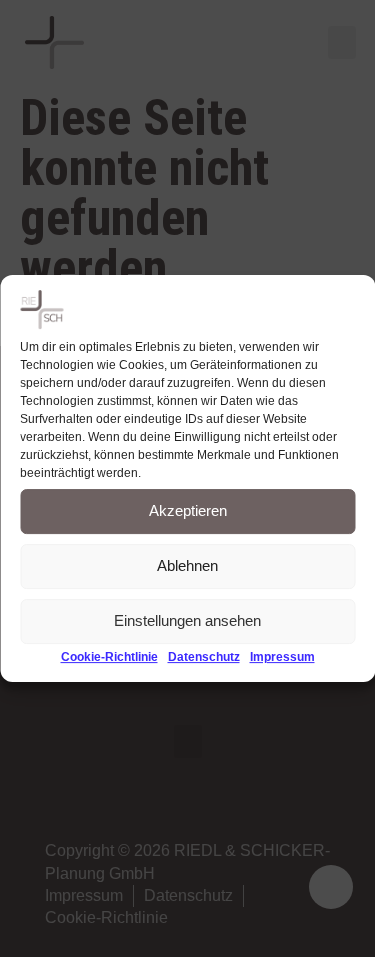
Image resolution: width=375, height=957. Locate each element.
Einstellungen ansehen (187, 620)
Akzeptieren (188, 510)
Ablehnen (187, 565)
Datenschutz (204, 657)
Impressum (282, 657)
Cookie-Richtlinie (109, 657)
